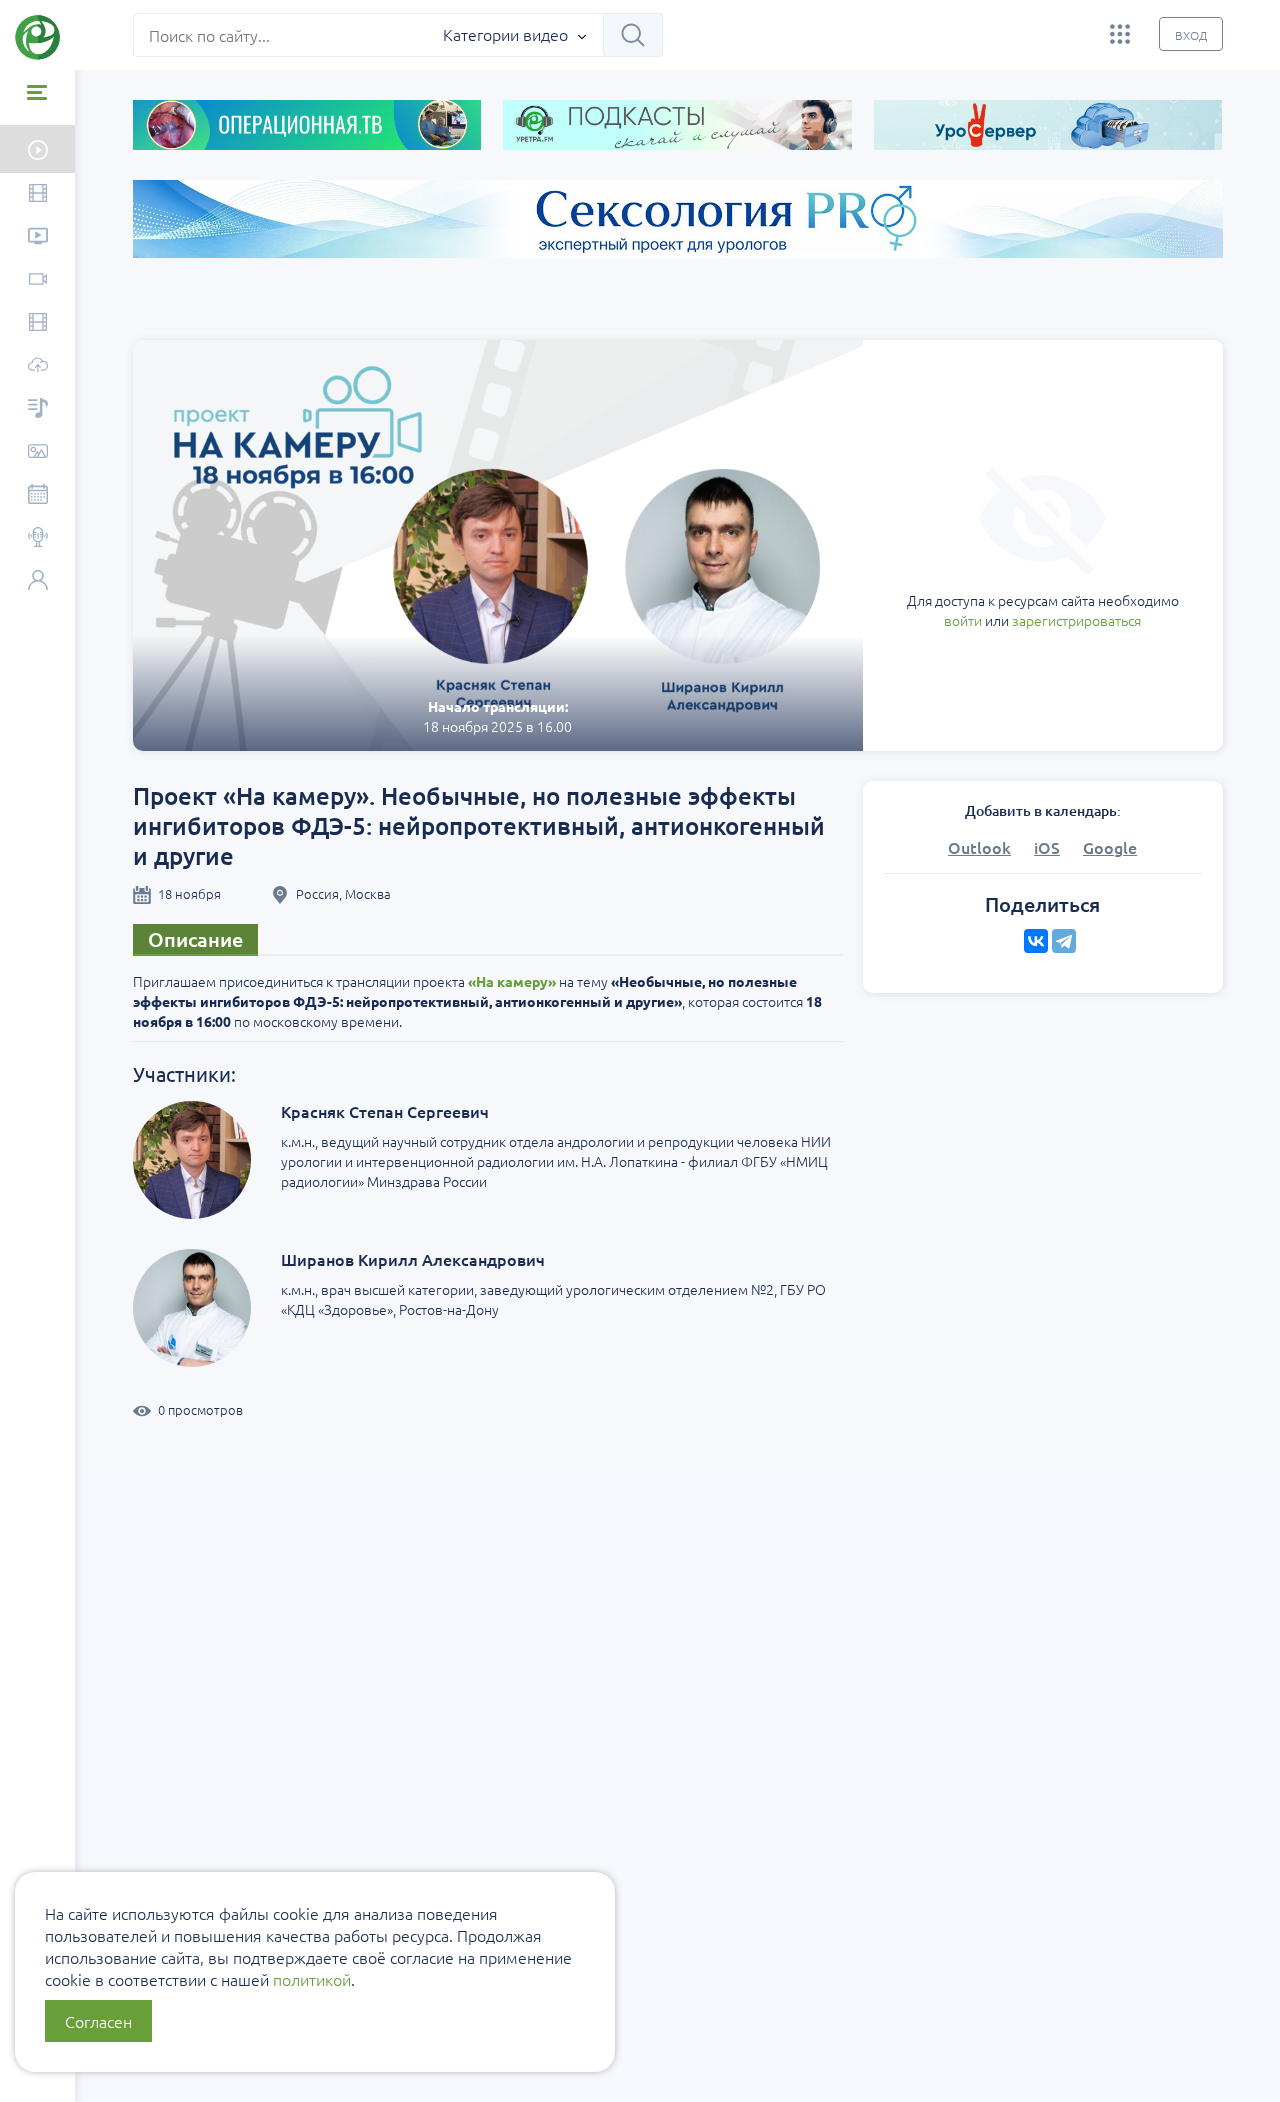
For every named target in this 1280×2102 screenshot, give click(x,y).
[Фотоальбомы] (37, 452)
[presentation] (78, 307)
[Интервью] (37, 538)
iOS (1047, 847)
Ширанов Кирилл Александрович (413, 1259)
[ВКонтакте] (1036, 941)
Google (1110, 847)
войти (963, 620)
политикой (312, 1979)
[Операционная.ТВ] (37, 323)
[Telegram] (1064, 941)
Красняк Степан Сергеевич (385, 1111)
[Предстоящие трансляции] (37, 149)
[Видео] (37, 194)
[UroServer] (37, 366)
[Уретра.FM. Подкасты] (37, 409)
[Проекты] (37, 237)
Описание (195, 939)
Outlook (979, 847)
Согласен (98, 2021)
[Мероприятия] (37, 495)
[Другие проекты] (1120, 34)
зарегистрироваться (1076, 620)
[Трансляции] (37, 280)
